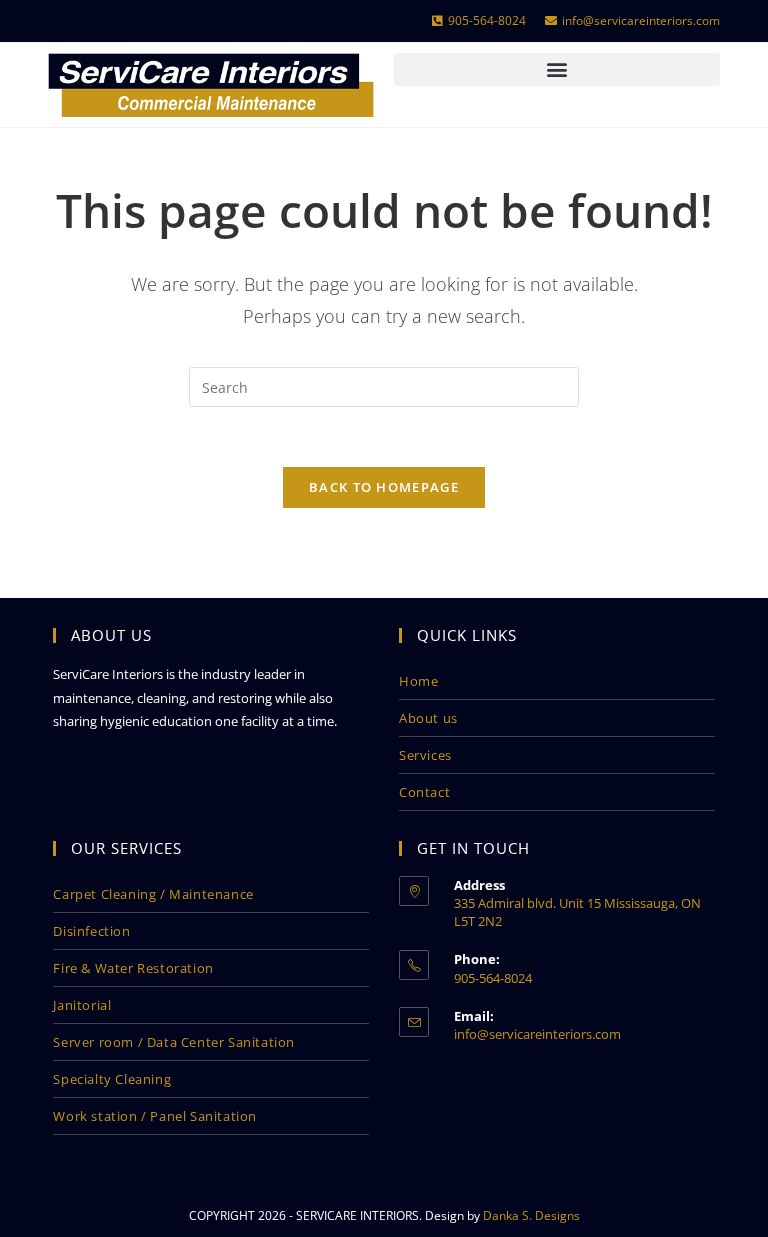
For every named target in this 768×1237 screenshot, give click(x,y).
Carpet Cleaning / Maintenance (153, 894)
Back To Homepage (384, 487)
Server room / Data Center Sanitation (174, 1042)
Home (418, 681)
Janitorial (82, 1005)
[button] (557, 69)
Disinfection (91, 931)
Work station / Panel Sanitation (155, 1116)
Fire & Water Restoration (133, 968)
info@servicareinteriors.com (537, 1034)
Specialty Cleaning (112, 1079)
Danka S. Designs (531, 1215)
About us (428, 718)
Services (425, 755)
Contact (424, 792)
